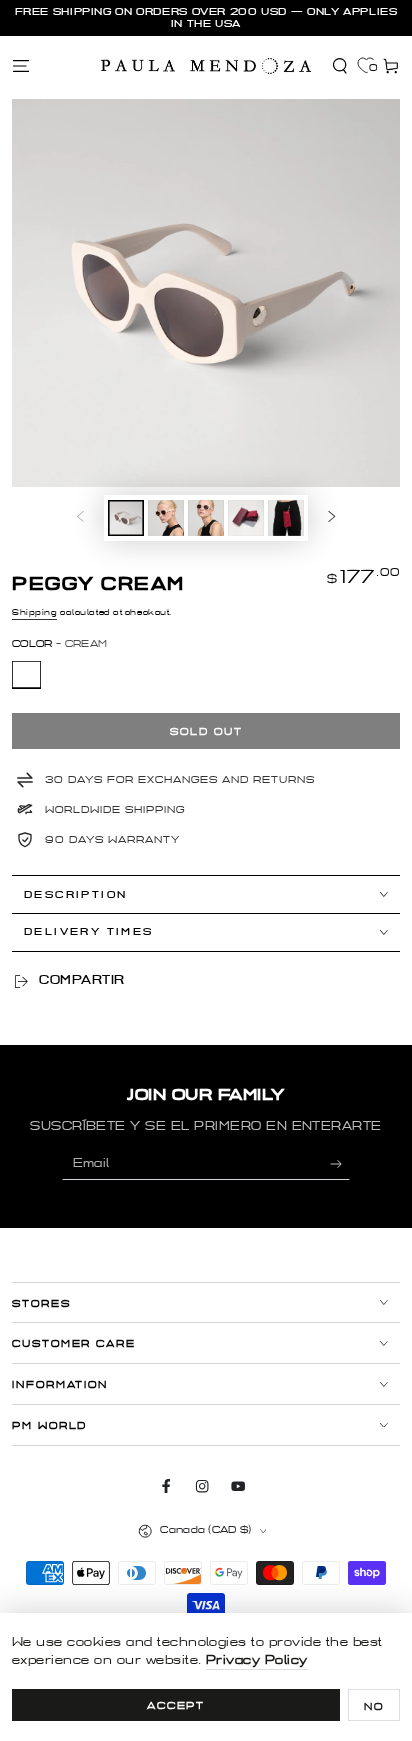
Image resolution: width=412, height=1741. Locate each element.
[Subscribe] (340, 1163)
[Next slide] (331, 517)
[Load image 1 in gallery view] (125, 518)
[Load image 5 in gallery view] (285, 518)
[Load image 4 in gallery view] (245, 518)
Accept (176, 1705)
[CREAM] (26, 675)
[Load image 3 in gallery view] (205, 518)
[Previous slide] (80, 517)
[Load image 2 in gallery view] (165, 518)
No (374, 1706)
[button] (340, 65)
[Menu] (21, 65)
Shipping (34, 612)
